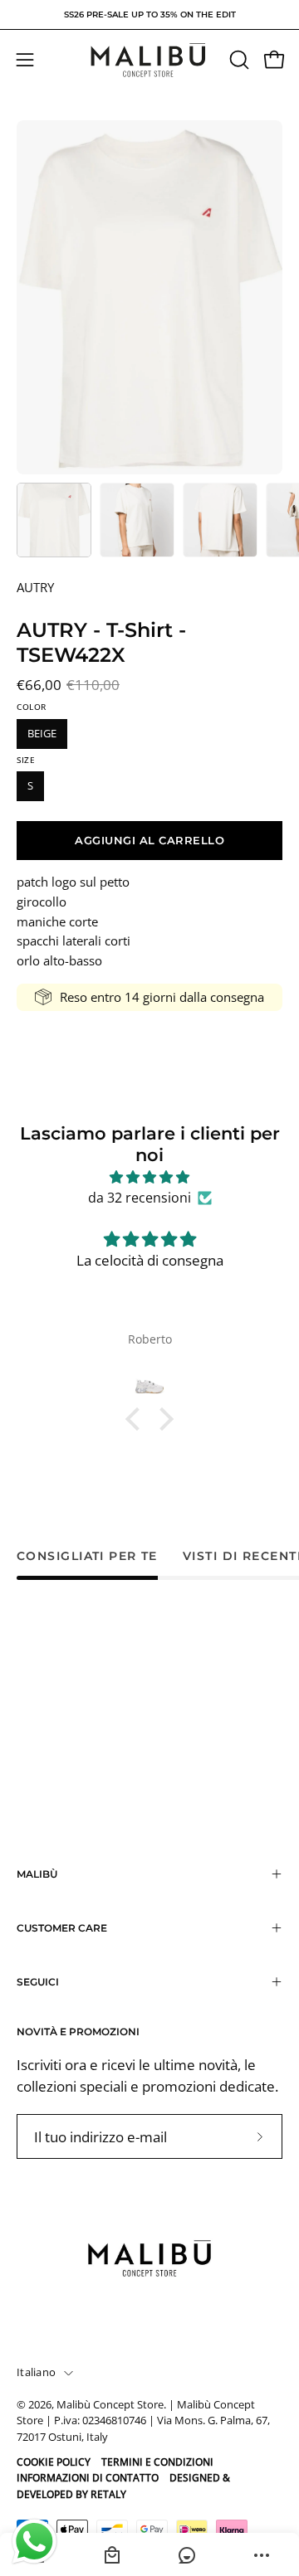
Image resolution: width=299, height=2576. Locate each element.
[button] (238, 60)
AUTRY (35, 587)
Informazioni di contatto (88, 2478)
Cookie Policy (54, 2462)
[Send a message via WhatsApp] (34, 2542)
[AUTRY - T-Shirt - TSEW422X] (54, 520)
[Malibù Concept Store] (149, 60)
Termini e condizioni (157, 2462)
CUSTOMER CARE (62, 1928)
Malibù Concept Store (110, 2405)
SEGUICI (38, 1982)
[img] (149, 1177)
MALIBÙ (37, 1874)
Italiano (36, 2372)
